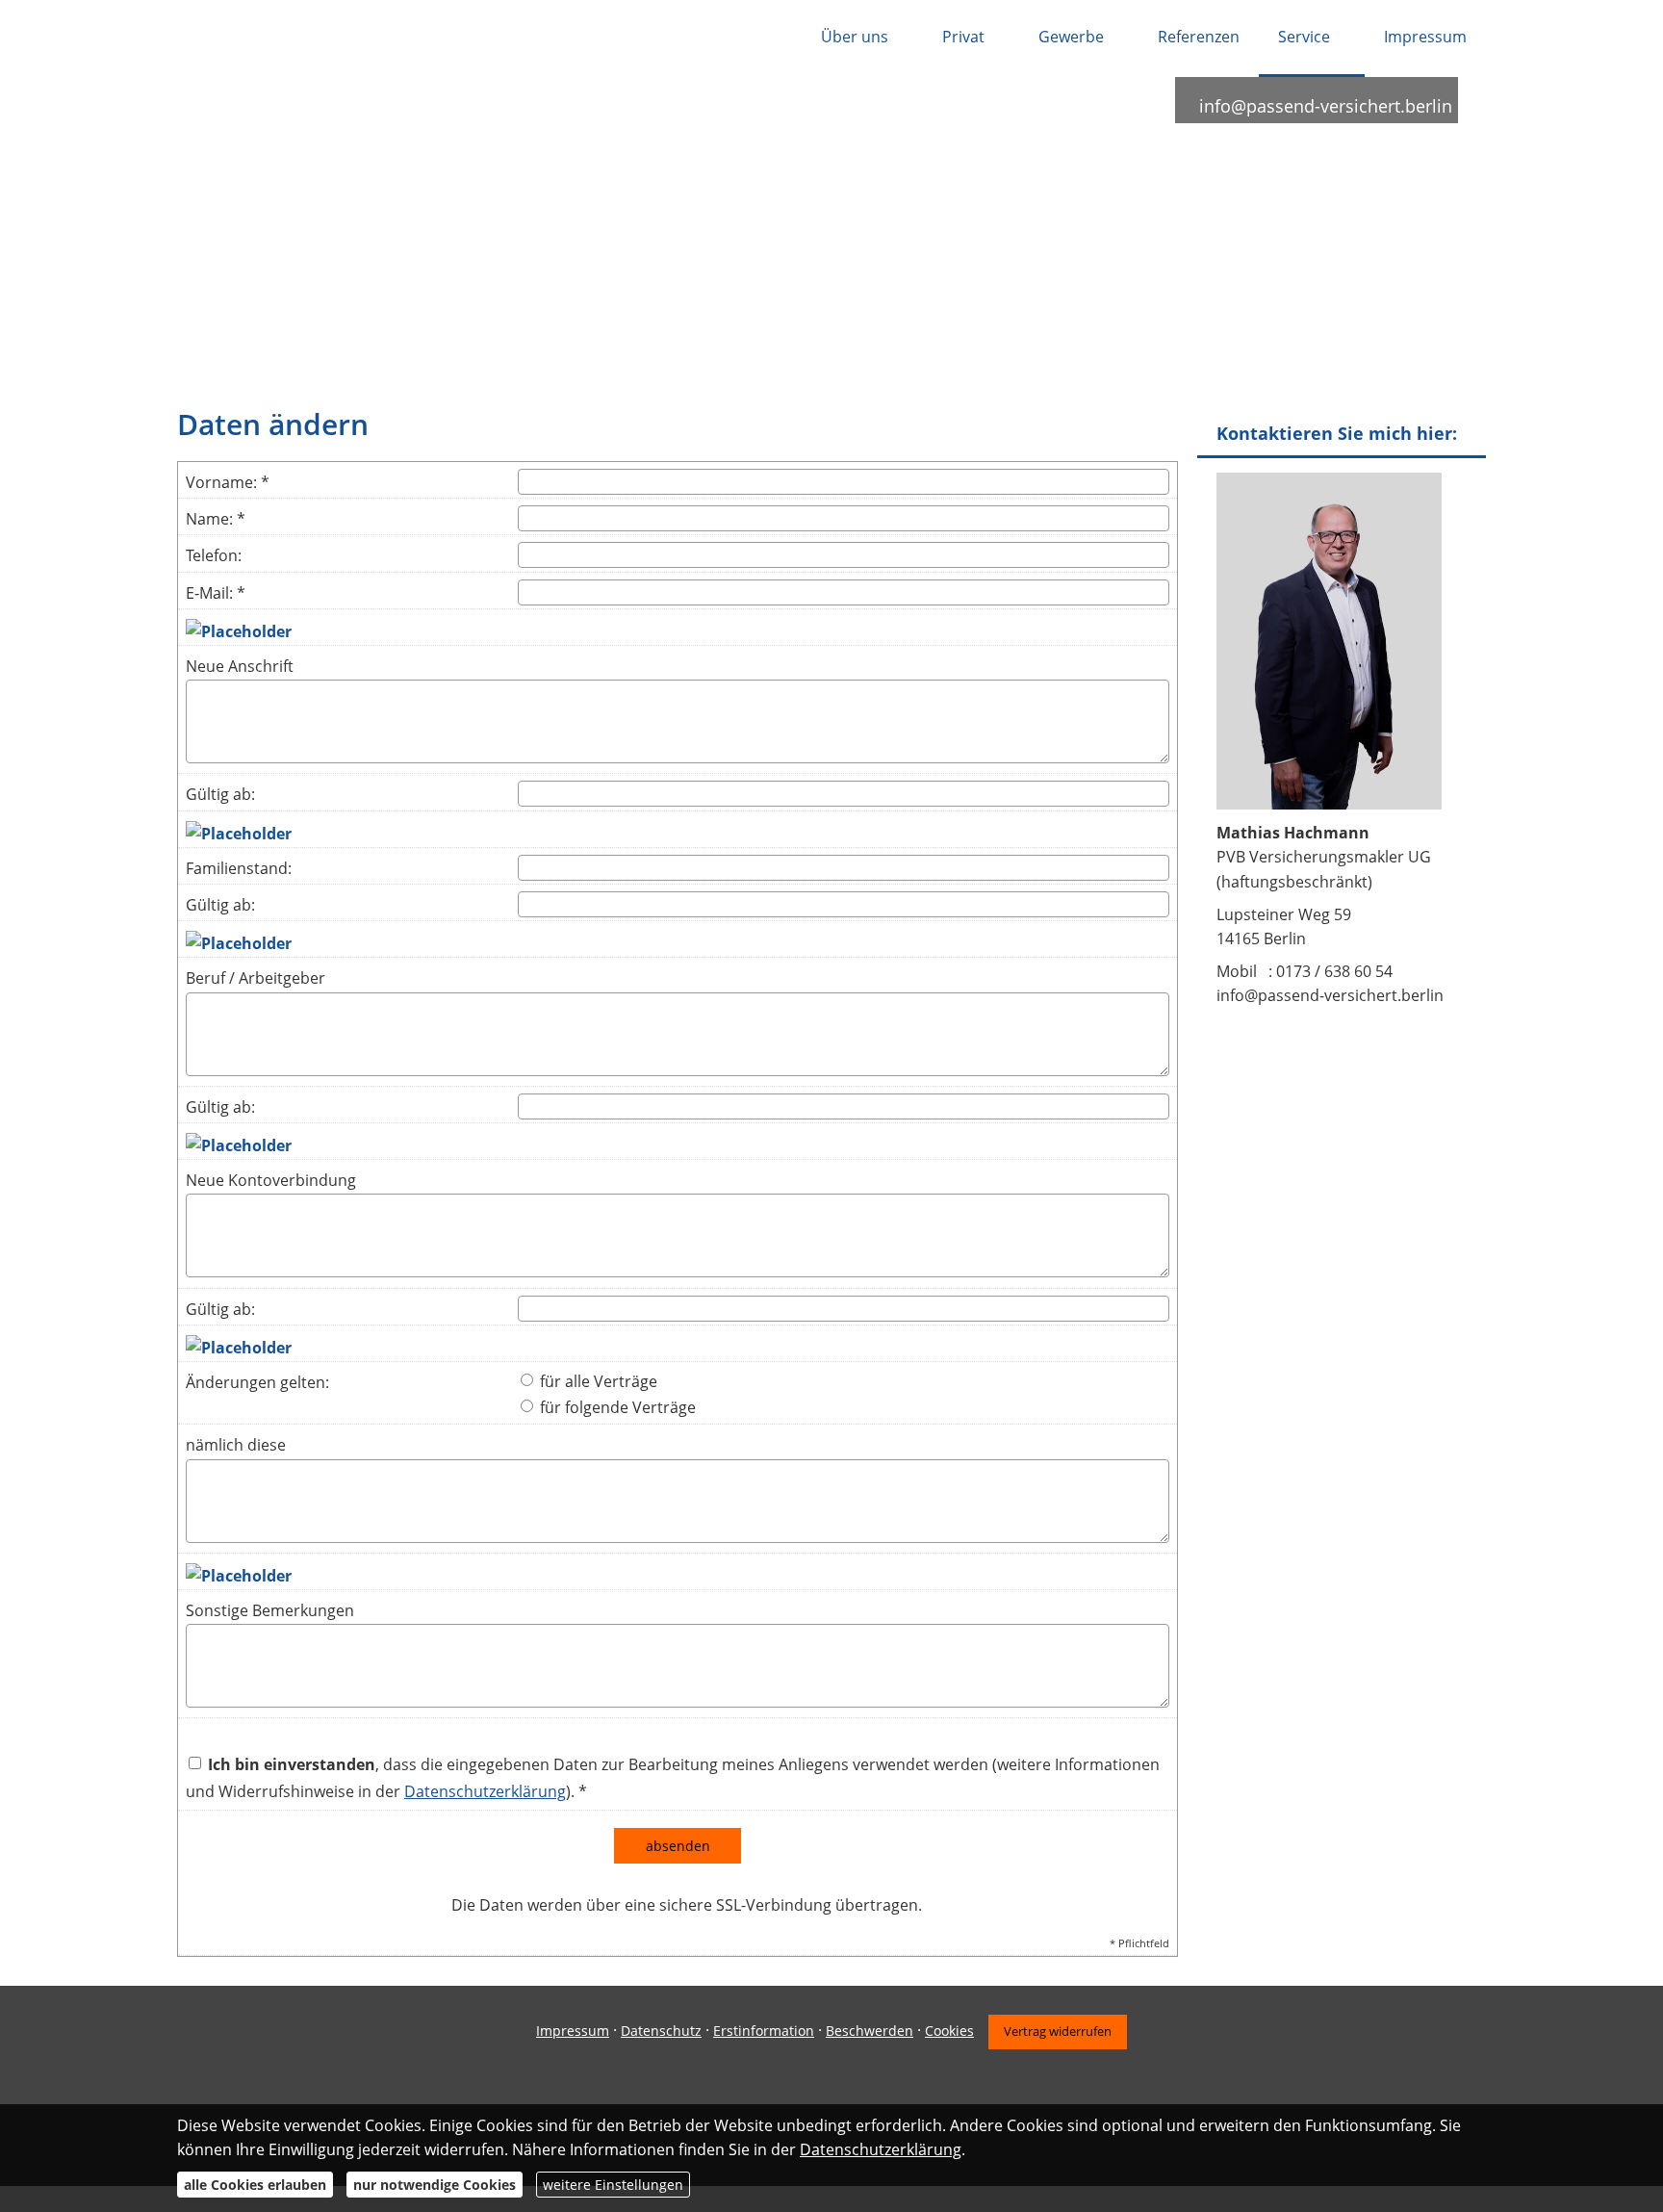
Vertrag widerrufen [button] (1058, 2031)
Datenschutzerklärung (881, 2149)
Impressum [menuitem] (1425, 37)
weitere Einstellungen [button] (613, 2185)
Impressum (573, 2031)
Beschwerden (870, 2031)
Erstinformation (764, 2031)
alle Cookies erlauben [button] (255, 2185)
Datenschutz (661, 2031)
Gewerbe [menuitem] (1071, 37)
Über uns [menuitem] (855, 37)
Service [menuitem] (1304, 37)
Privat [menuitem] (963, 37)
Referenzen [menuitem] (1199, 37)
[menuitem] (777, 39)
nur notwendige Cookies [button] (435, 2185)
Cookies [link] (949, 2031)
